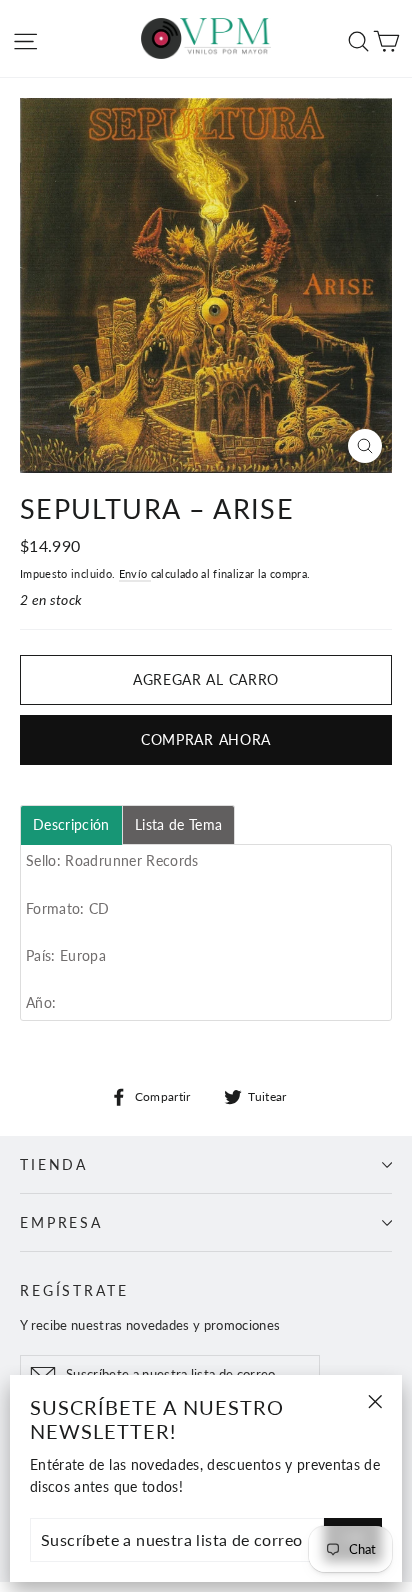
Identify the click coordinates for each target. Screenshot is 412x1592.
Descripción (71, 825)
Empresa (61, 1222)
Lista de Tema (179, 825)
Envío (135, 573)
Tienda (54, 1164)
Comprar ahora (206, 739)
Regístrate (74, 1290)
